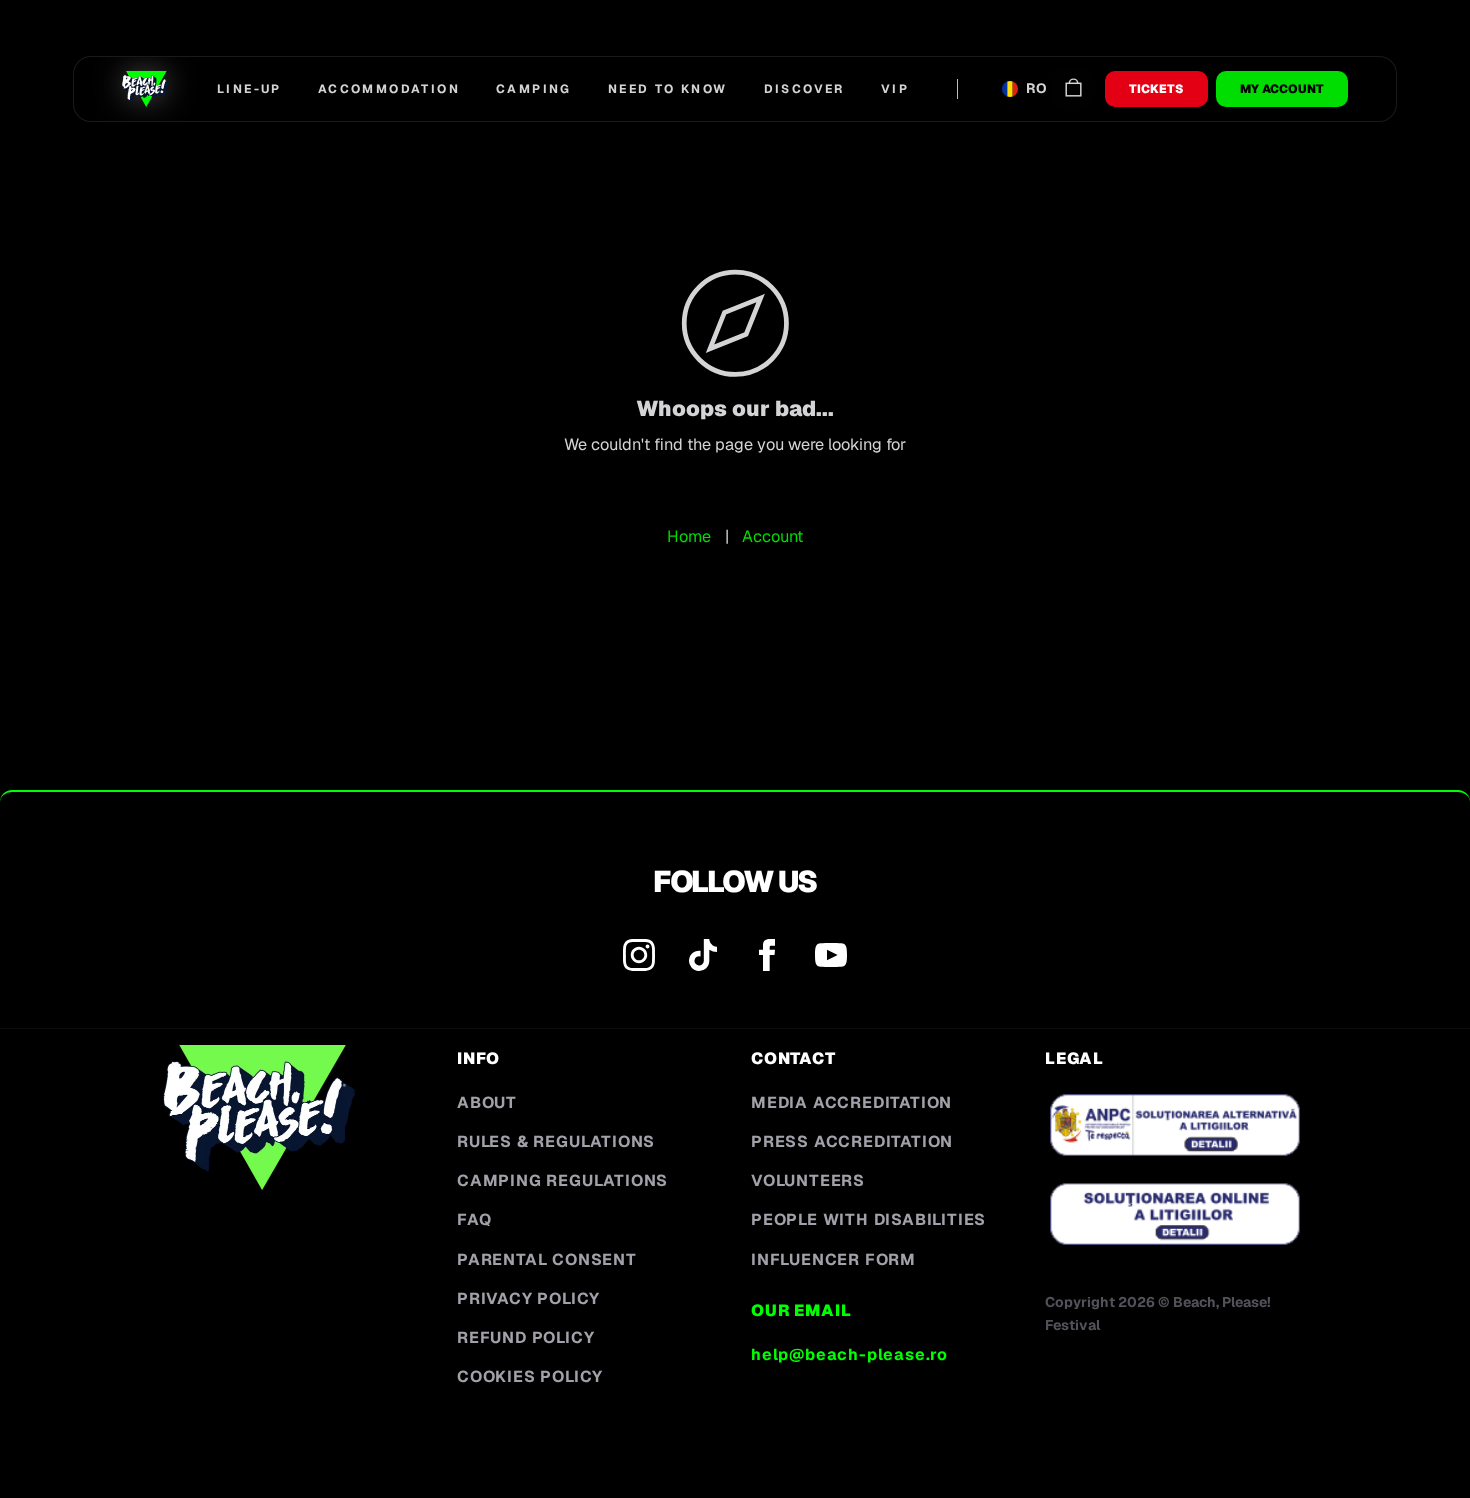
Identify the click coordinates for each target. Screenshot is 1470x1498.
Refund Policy (525, 1337)
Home (689, 536)
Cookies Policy (530, 1376)
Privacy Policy (528, 1298)
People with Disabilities (868, 1219)
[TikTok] (703, 959)
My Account (1282, 89)
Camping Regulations (562, 1180)
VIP (895, 89)
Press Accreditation (852, 1141)
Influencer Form (833, 1259)
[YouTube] (831, 959)
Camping (534, 89)
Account (772, 536)
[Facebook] (767, 959)
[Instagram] (639, 959)
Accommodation (389, 89)
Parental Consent (547, 1259)
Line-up (249, 89)
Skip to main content (108, 46)
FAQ (474, 1219)
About (487, 1102)
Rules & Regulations (556, 1141)
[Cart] (1073, 88)
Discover (804, 89)
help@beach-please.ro (849, 1354)
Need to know (668, 89)
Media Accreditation (851, 1102)
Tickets (1156, 89)
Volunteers (808, 1180)
